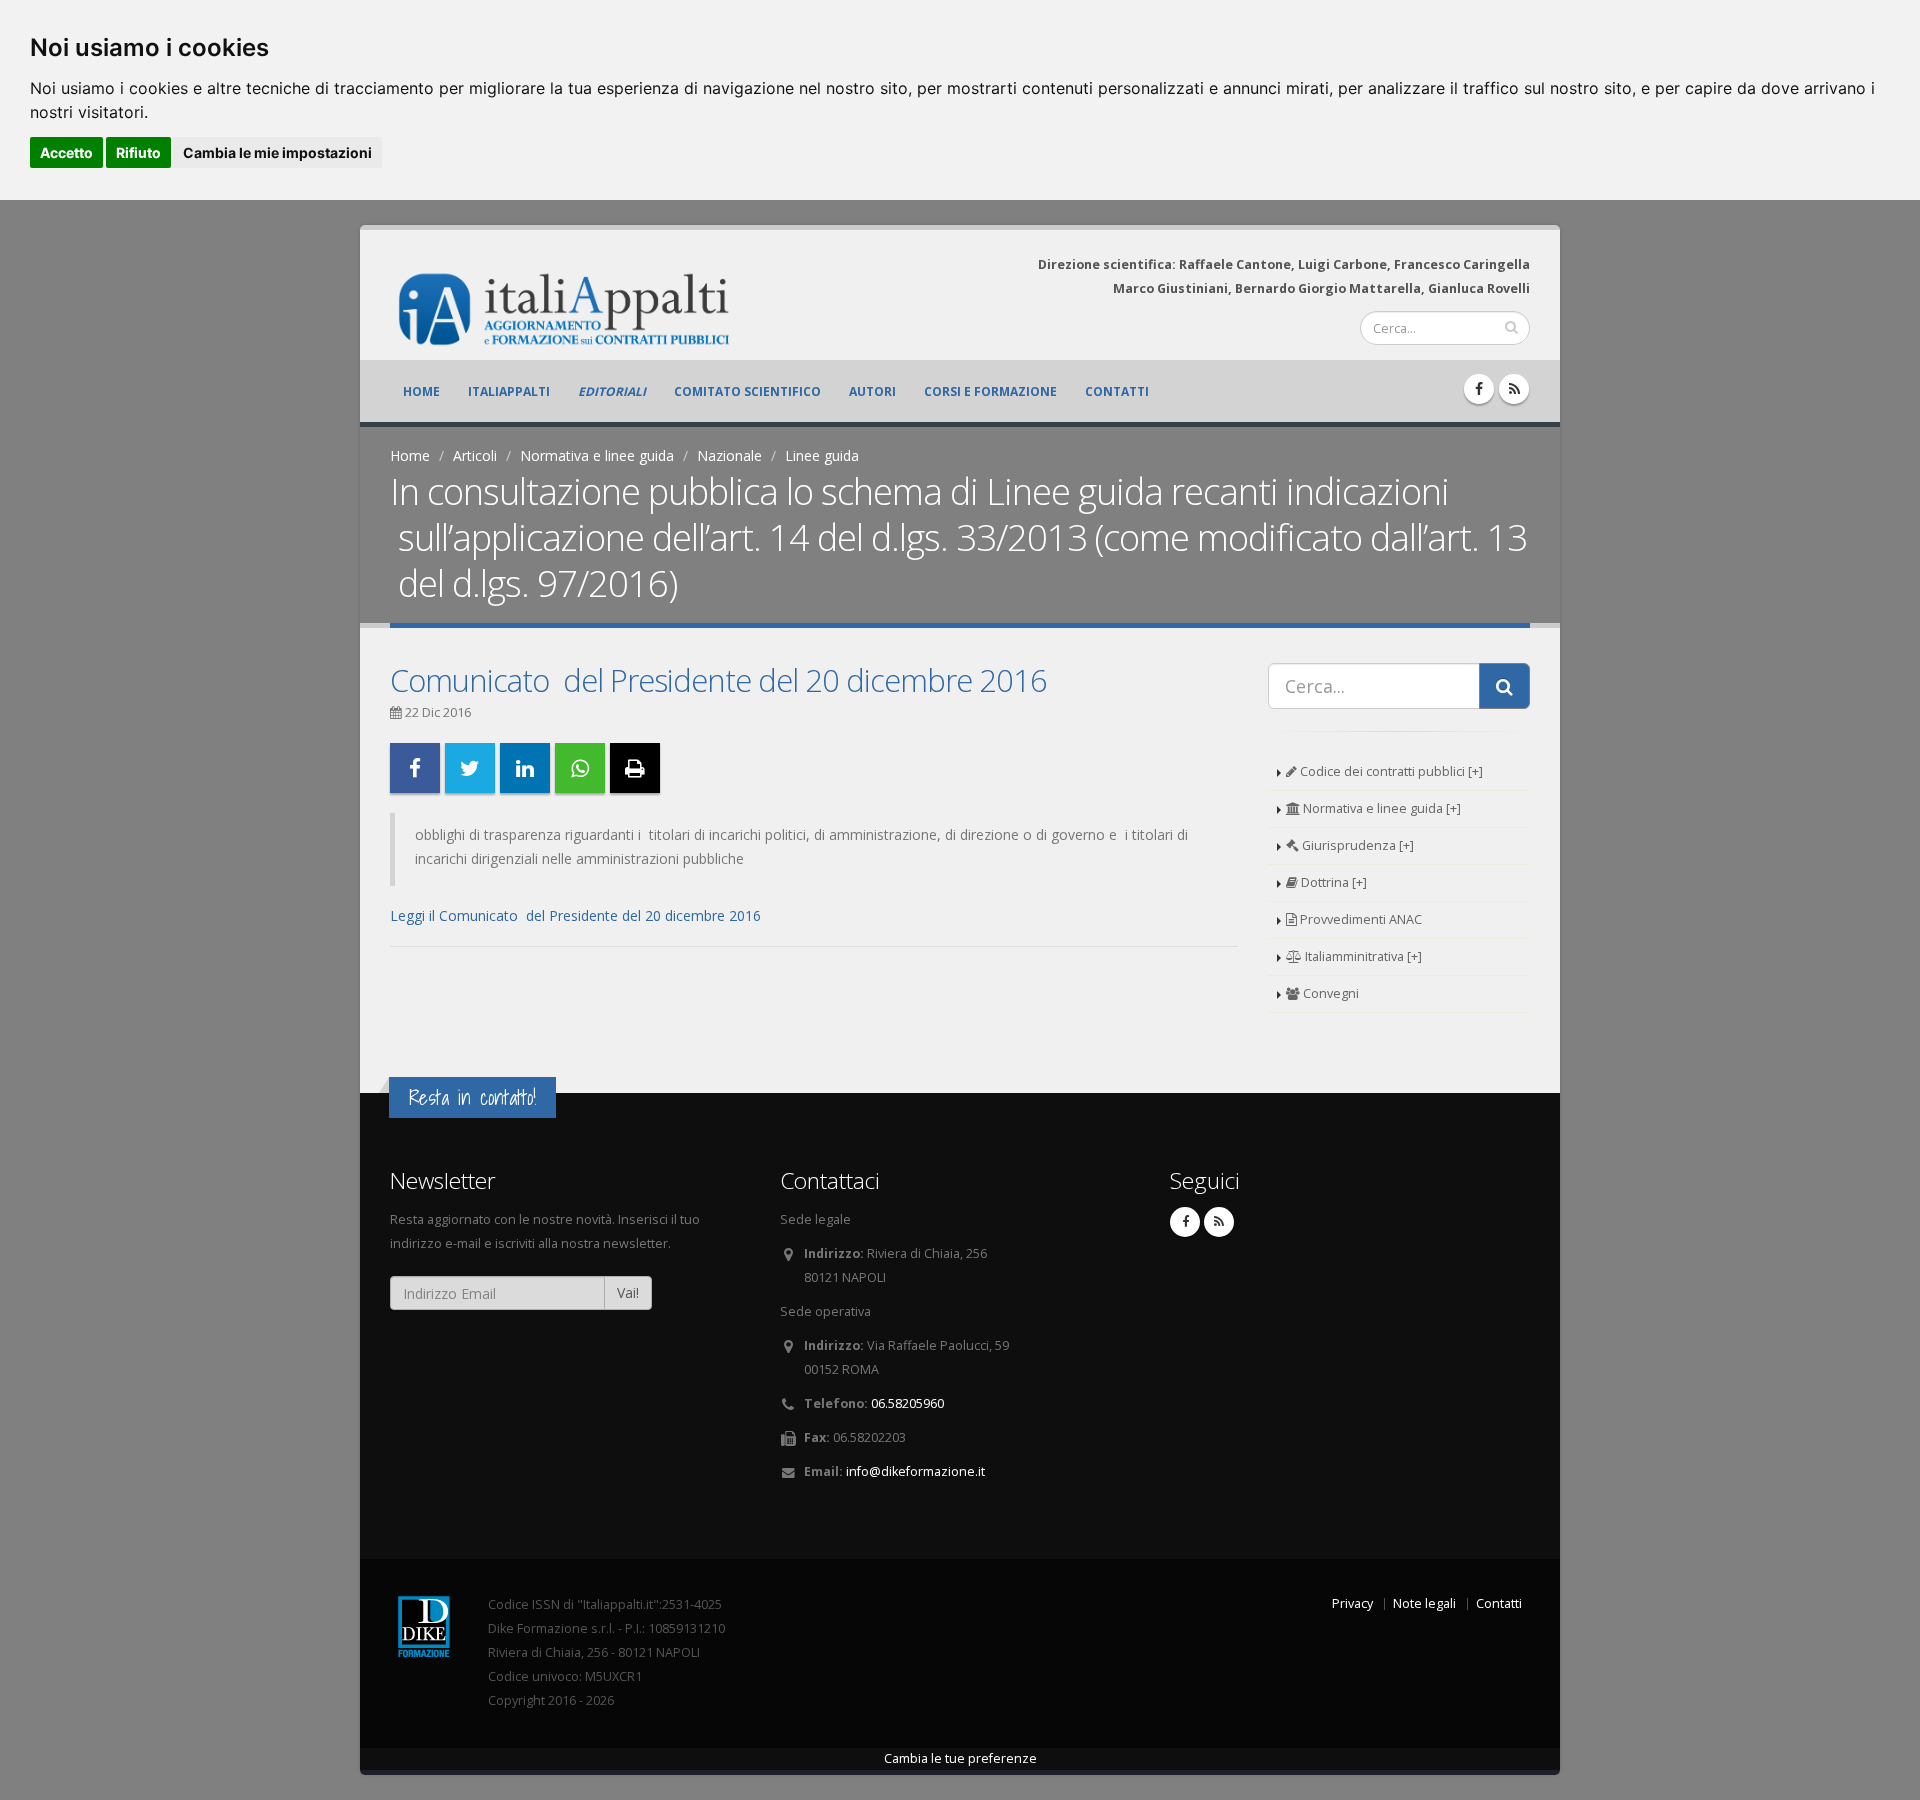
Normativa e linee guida (597, 455)
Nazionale (729, 455)
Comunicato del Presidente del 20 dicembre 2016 (718, 680)
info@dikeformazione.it (915, 1471)
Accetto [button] (66, 152)
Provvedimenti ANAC (1359, 919)
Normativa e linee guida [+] (1380, 808)
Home (421, 391)
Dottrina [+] (1332, 882)
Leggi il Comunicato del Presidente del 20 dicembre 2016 (575, 915)
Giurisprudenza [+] (1356, 845)
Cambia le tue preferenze (960, 1758)
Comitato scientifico (747, 391)
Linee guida (822, 455)
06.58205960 (907, 1403)
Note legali (1424, 1603)
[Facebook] (1479, 389)
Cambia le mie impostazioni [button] (277, 152)
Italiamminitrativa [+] (1362, 956)
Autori (872, 391)
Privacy (1352, 1603)
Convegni (1329, 993)
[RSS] (1514, 389)
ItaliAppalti (509, 391)
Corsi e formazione (990, 391)
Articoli (475, 455)
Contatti (1117, 391)
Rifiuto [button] (138, 152)
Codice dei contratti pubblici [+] (1390, 771)
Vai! (628, 1292)
